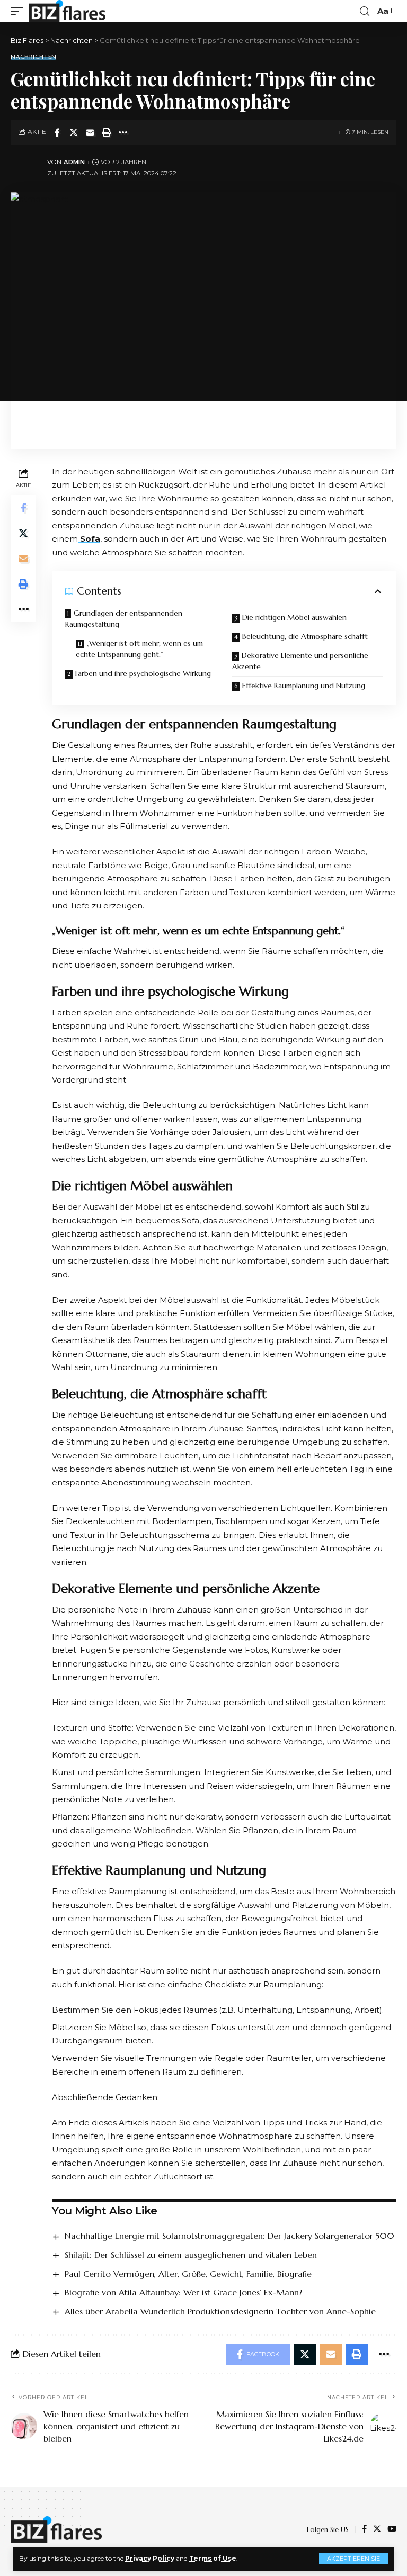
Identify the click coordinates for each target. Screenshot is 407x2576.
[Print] (107, 132)
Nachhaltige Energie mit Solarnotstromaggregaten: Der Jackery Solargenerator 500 (229, 2236)
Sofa (89, 539)
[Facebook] (364, 2529)
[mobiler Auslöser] (20, 11)
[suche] (365, 11)
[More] (123, 132)
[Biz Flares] (67, 11)
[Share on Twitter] (74, 132)
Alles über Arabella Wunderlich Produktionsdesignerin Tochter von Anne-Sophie (220, 2311)
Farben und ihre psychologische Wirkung (143, 673)
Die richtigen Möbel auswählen (294, 617)
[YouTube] (392, 2529)
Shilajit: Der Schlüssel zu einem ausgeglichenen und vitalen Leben (191, 2255)
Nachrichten (33, 57)
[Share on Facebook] (57, 132)
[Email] (90, 132)
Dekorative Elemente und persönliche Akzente (300, 661)
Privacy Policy (150, 2558)
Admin (74, 162)
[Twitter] (377, 2529)
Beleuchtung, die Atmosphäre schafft (305, 636)
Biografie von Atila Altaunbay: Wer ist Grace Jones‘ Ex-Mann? (183, 2292)
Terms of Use (213, 2558)
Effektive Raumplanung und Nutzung (304, 686)
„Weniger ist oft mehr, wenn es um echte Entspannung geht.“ (139, 649)
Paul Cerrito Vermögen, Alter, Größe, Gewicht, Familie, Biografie (188, 2274)
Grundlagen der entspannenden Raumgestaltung (124, 619)
